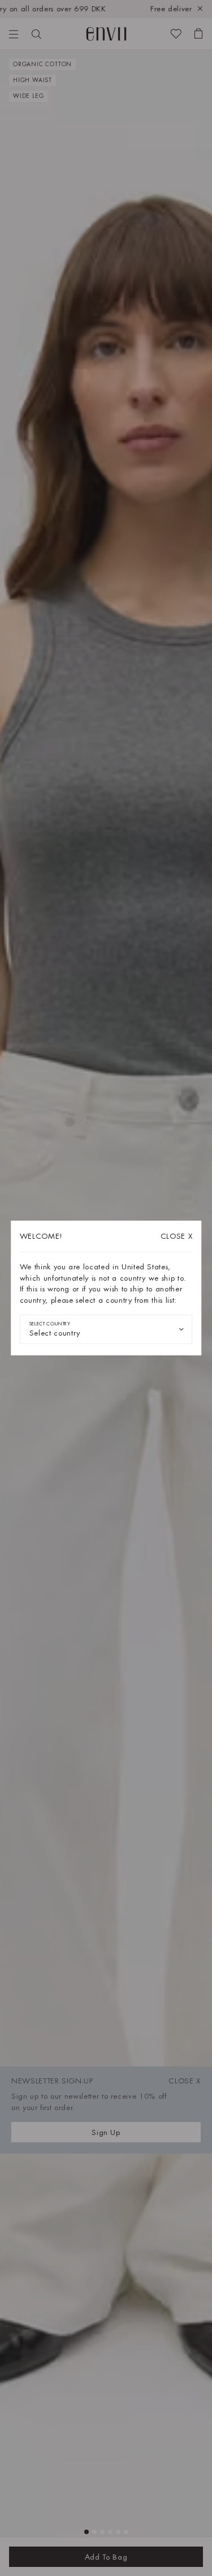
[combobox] (106, 1329)
